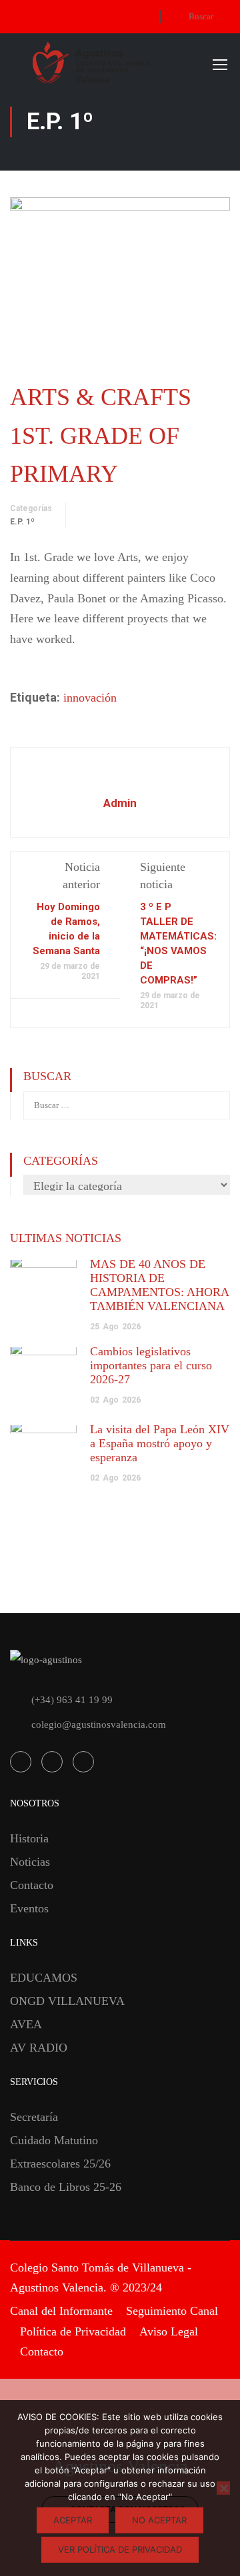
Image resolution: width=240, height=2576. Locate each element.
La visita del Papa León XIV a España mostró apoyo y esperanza (160, 1443)
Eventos (29, 1908)
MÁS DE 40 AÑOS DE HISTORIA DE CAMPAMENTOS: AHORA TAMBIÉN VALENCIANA (159, 1285)
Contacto (32, 1885)
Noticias (30, 1862)
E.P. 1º (22, 522)
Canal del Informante (61, 2311)
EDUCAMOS (44, 1978)
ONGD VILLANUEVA (67, 2001)
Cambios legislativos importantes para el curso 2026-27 (151, 1365)
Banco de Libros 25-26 (66, 2187)
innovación (90, 698)
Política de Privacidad (73, 2331)
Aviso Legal (169, 2331)
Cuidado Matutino (54, 2140)
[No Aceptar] (223, 2488)
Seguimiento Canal (172, 2311)
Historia (29, 1838)
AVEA (26, 2024)
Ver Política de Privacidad (120, 2549)
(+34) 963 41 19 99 (72, 1700)
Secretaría (34, 2117)
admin (120, 803)
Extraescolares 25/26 (60, 2164)
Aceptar (73, 2520)
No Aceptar (159, 2520)
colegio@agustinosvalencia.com (99, 1724)
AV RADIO (39, 2048)
